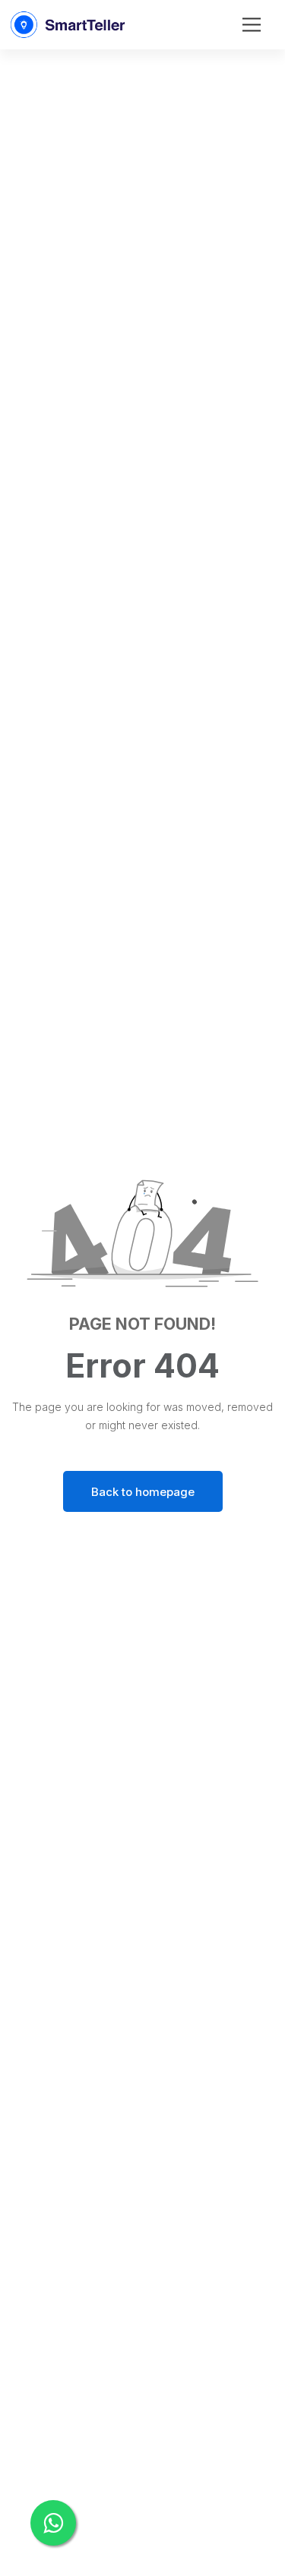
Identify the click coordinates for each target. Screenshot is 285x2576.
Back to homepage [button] (143, 1492)
